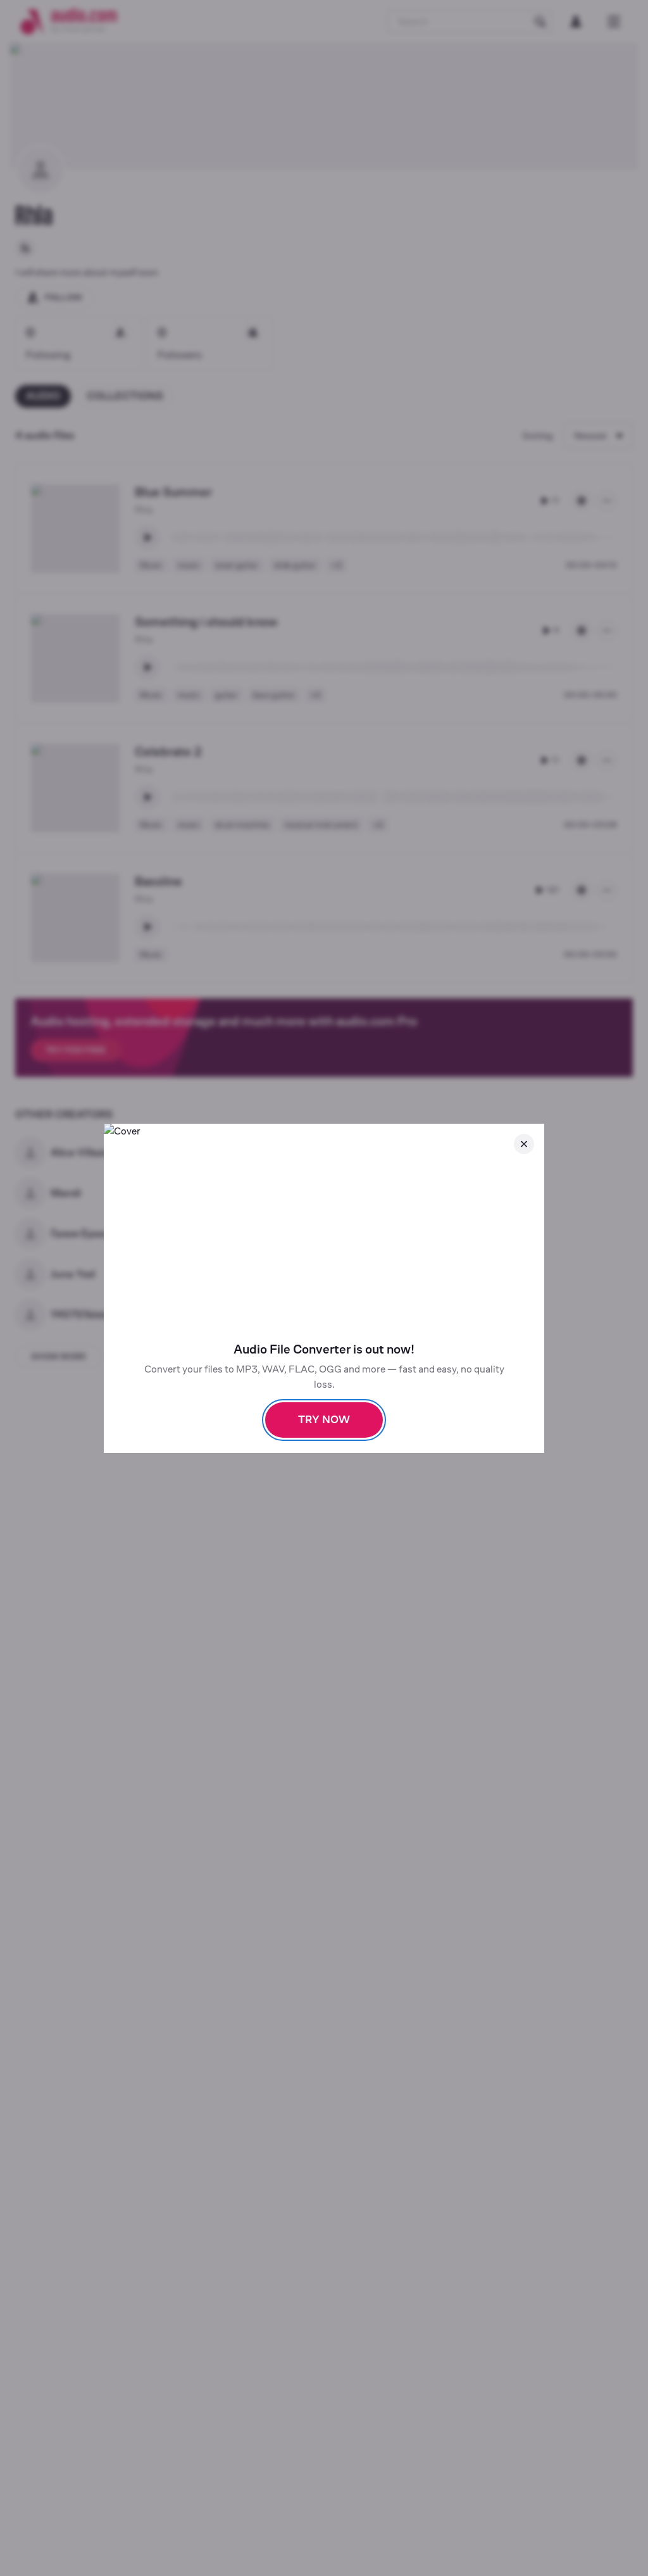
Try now (324, 1420)
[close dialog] (524, 1144)
